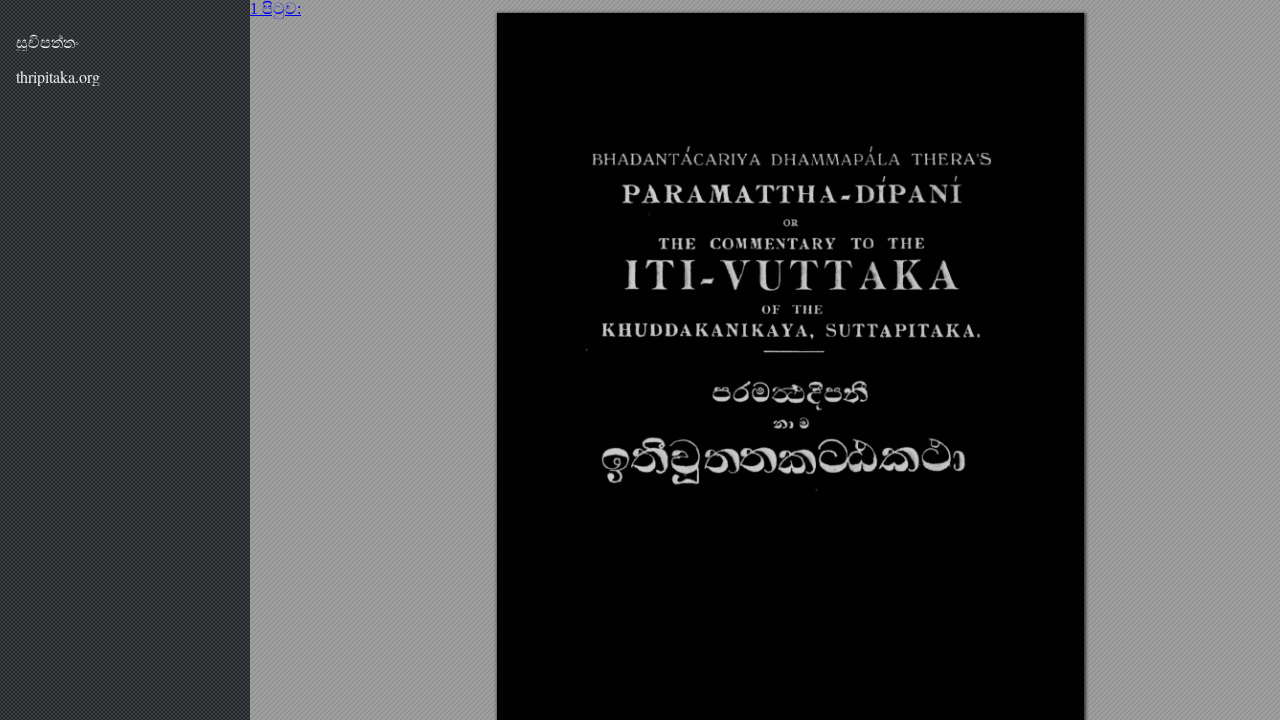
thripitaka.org (58, 76)
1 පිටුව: (275, 8)
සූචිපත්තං (47, 41)
